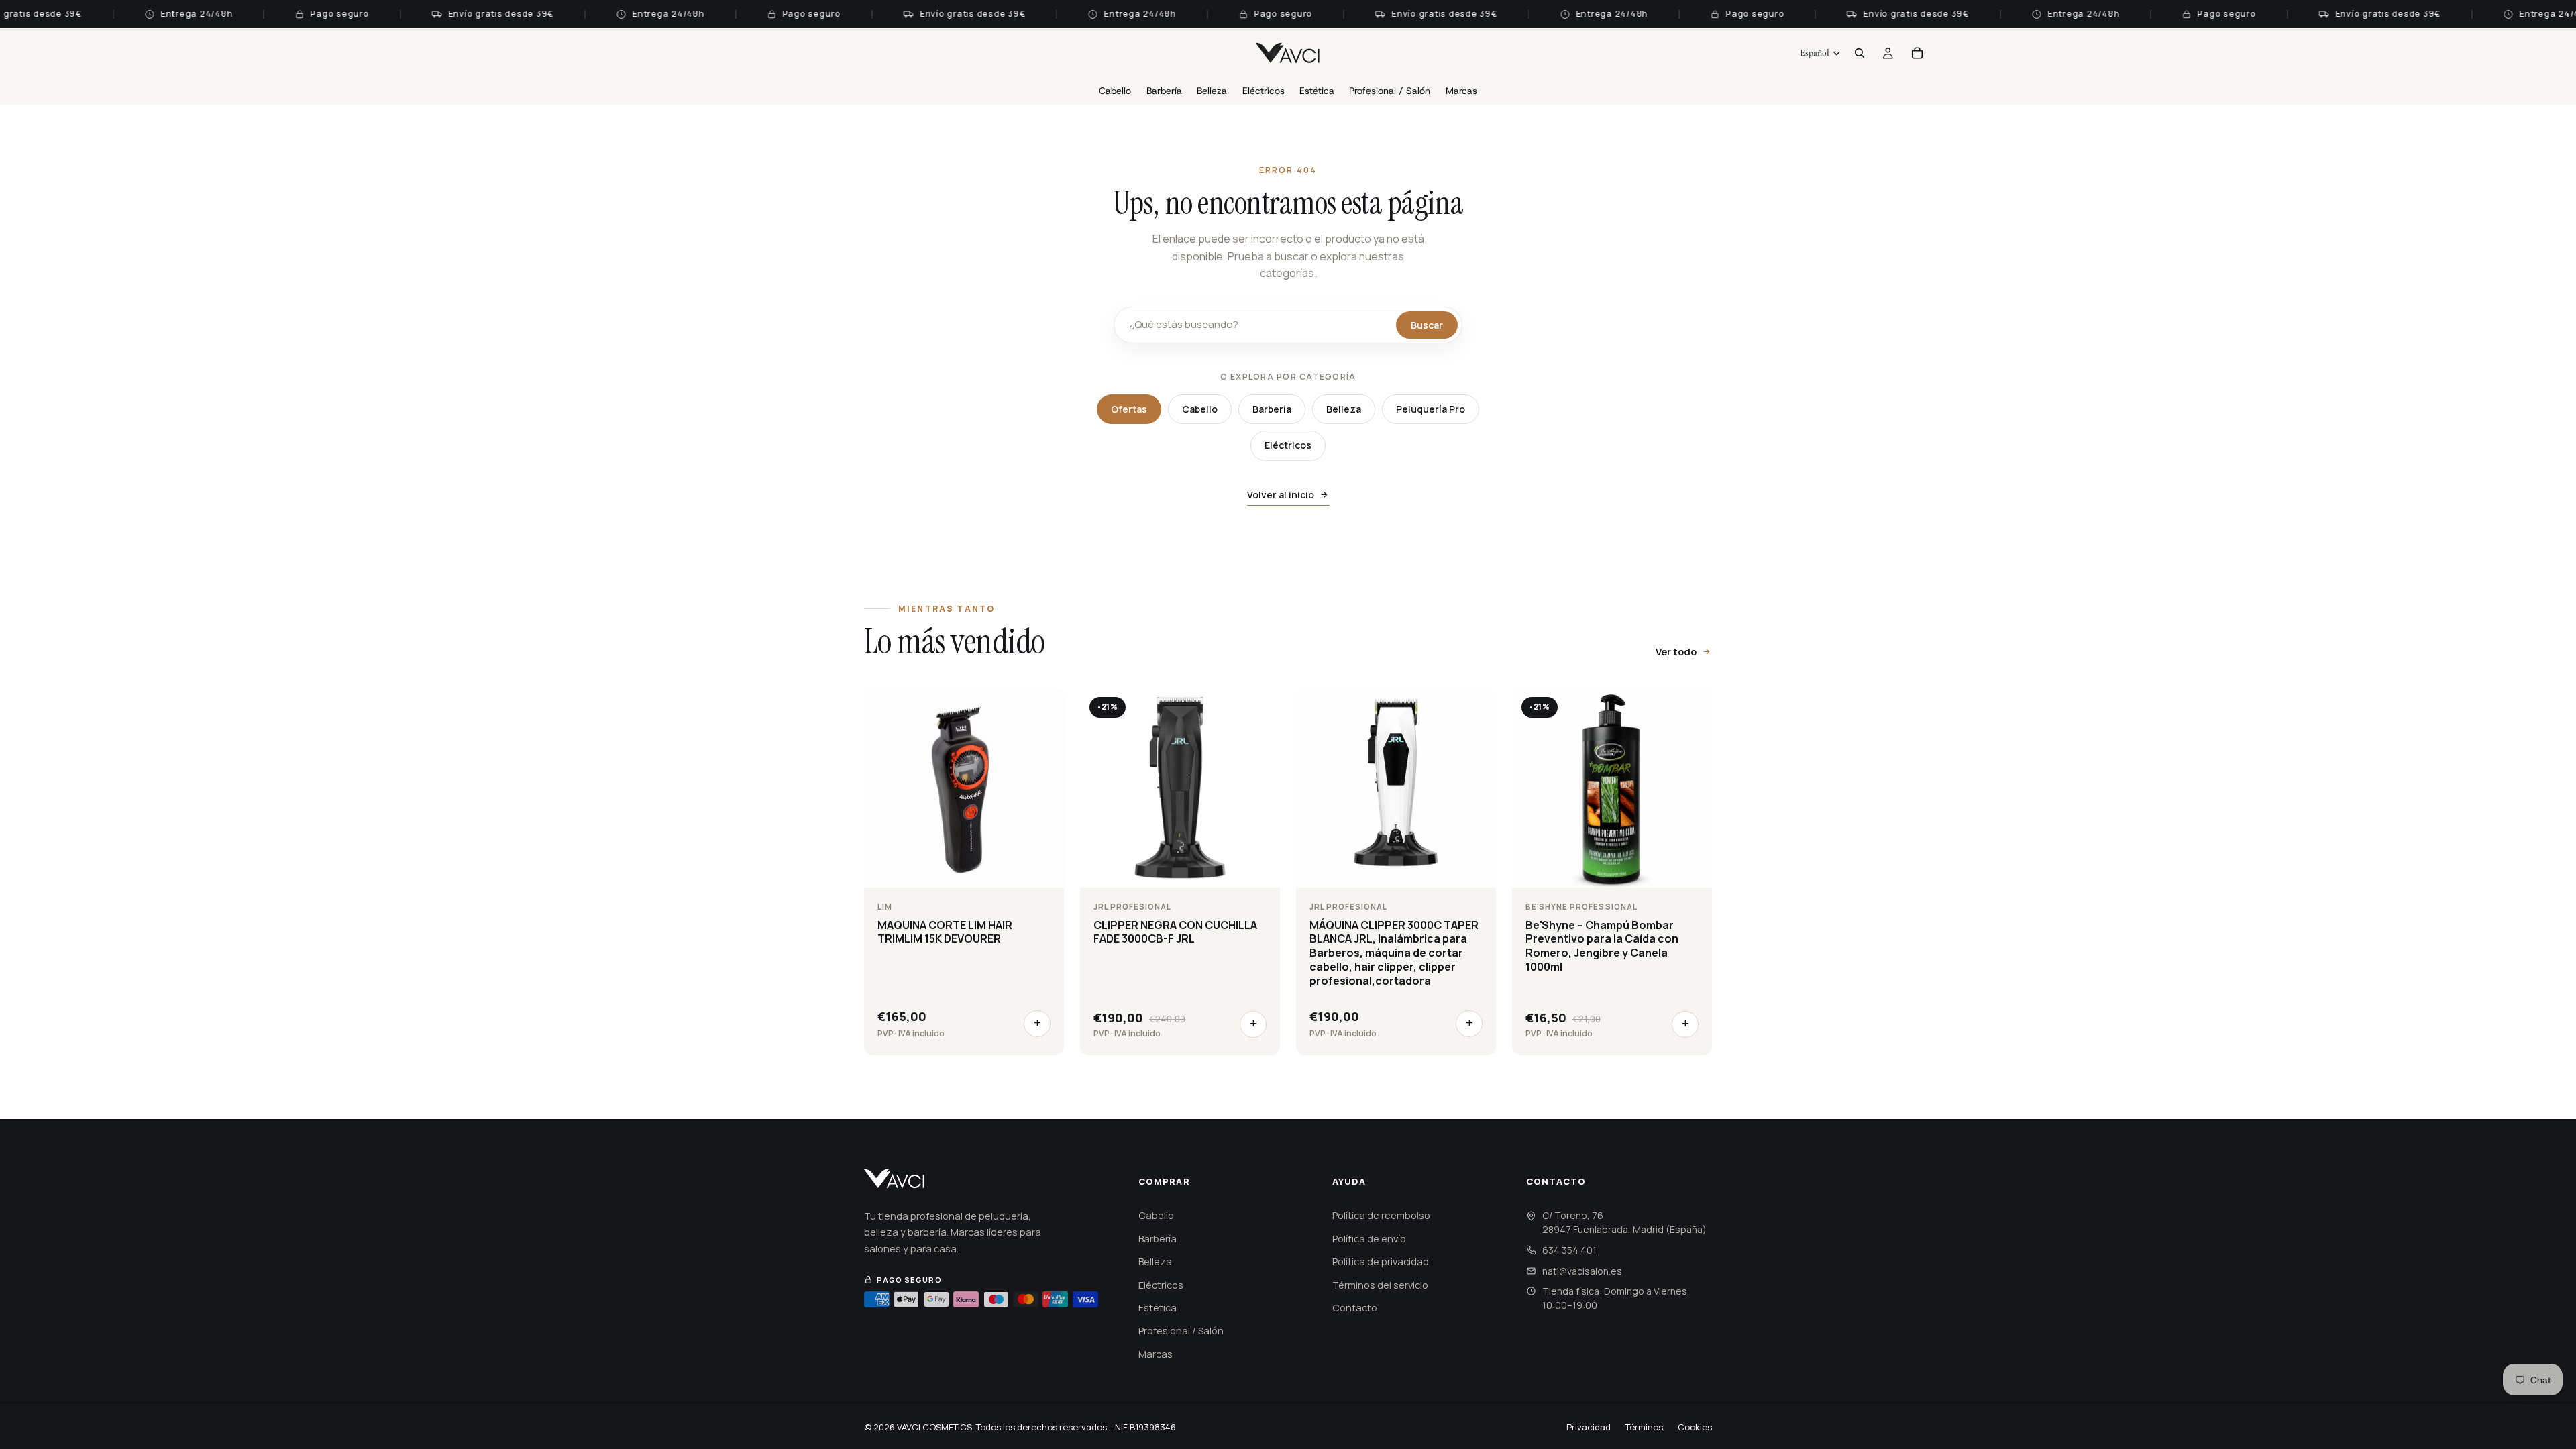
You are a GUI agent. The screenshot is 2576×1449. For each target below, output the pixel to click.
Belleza (1344, 409)
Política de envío (1369, 1239)
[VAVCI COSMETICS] (895, 1179)
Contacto (1355, 1308)
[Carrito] (1917, 53)
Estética (1158, 1308)
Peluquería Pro (1431, 409)
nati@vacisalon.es (1582, 1271)
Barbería (1272, 409)
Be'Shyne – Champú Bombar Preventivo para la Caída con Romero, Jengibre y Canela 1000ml (1602, 946)
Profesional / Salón (1181, 1331)
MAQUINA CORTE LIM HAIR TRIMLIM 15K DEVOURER (945, 932)
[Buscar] (1860, 53)
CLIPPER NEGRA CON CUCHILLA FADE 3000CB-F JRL (1175, 932)
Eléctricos (1288, 445)
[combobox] (1259, 325)
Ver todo (1676, 652)
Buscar (1427, 325)
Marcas (1156, 1354)
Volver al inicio (1281, 495)
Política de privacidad (1381, 1262)
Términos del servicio (1380, 1285)
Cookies (1695, 1427)
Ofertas (1129, 409)
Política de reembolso (1381, 1215)
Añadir (1037, 1024)
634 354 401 (1569, 1250)
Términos (1644, 1427)
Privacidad (1589, 1427)
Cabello (1200, 409)
